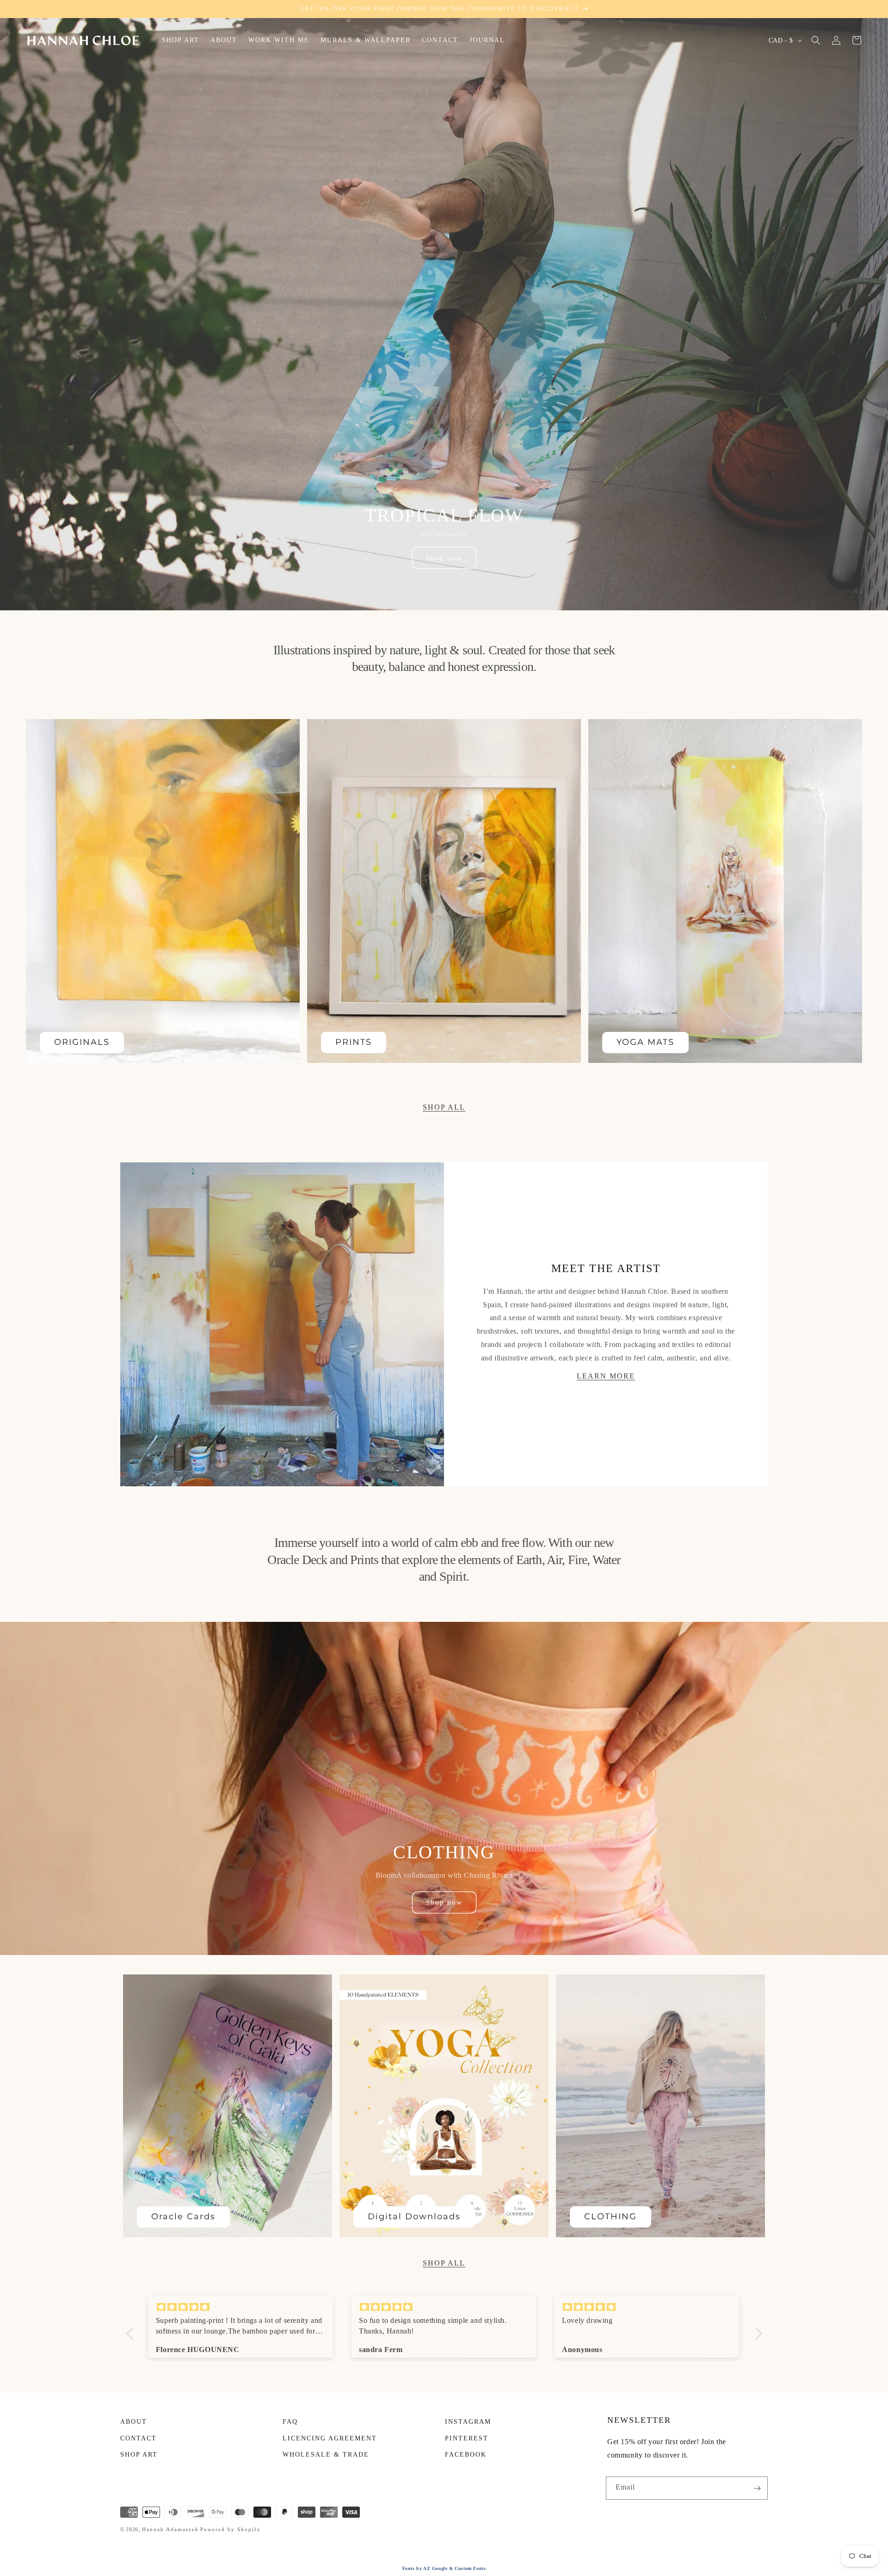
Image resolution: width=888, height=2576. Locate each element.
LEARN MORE (606, 1375)
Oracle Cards (183, 2216)
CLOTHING (610, 2216)
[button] (816, 40)
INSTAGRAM (468, 2422)
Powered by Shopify (231, 2529)
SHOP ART (139, 2455)
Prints (354, 1042)
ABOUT (134, 2422)
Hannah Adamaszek (170, 2529)
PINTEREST (467, 2438)
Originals (82, 1042)
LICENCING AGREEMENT (330, 2438)
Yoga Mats (645, 1042)
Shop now (444, 558)
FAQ (290, 2422)
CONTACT (139, 2438)
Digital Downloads (414, 2216)
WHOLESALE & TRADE (326, 2455)
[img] (241, 2307)
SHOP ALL (444, 1107)
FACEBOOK (466, 2455)
